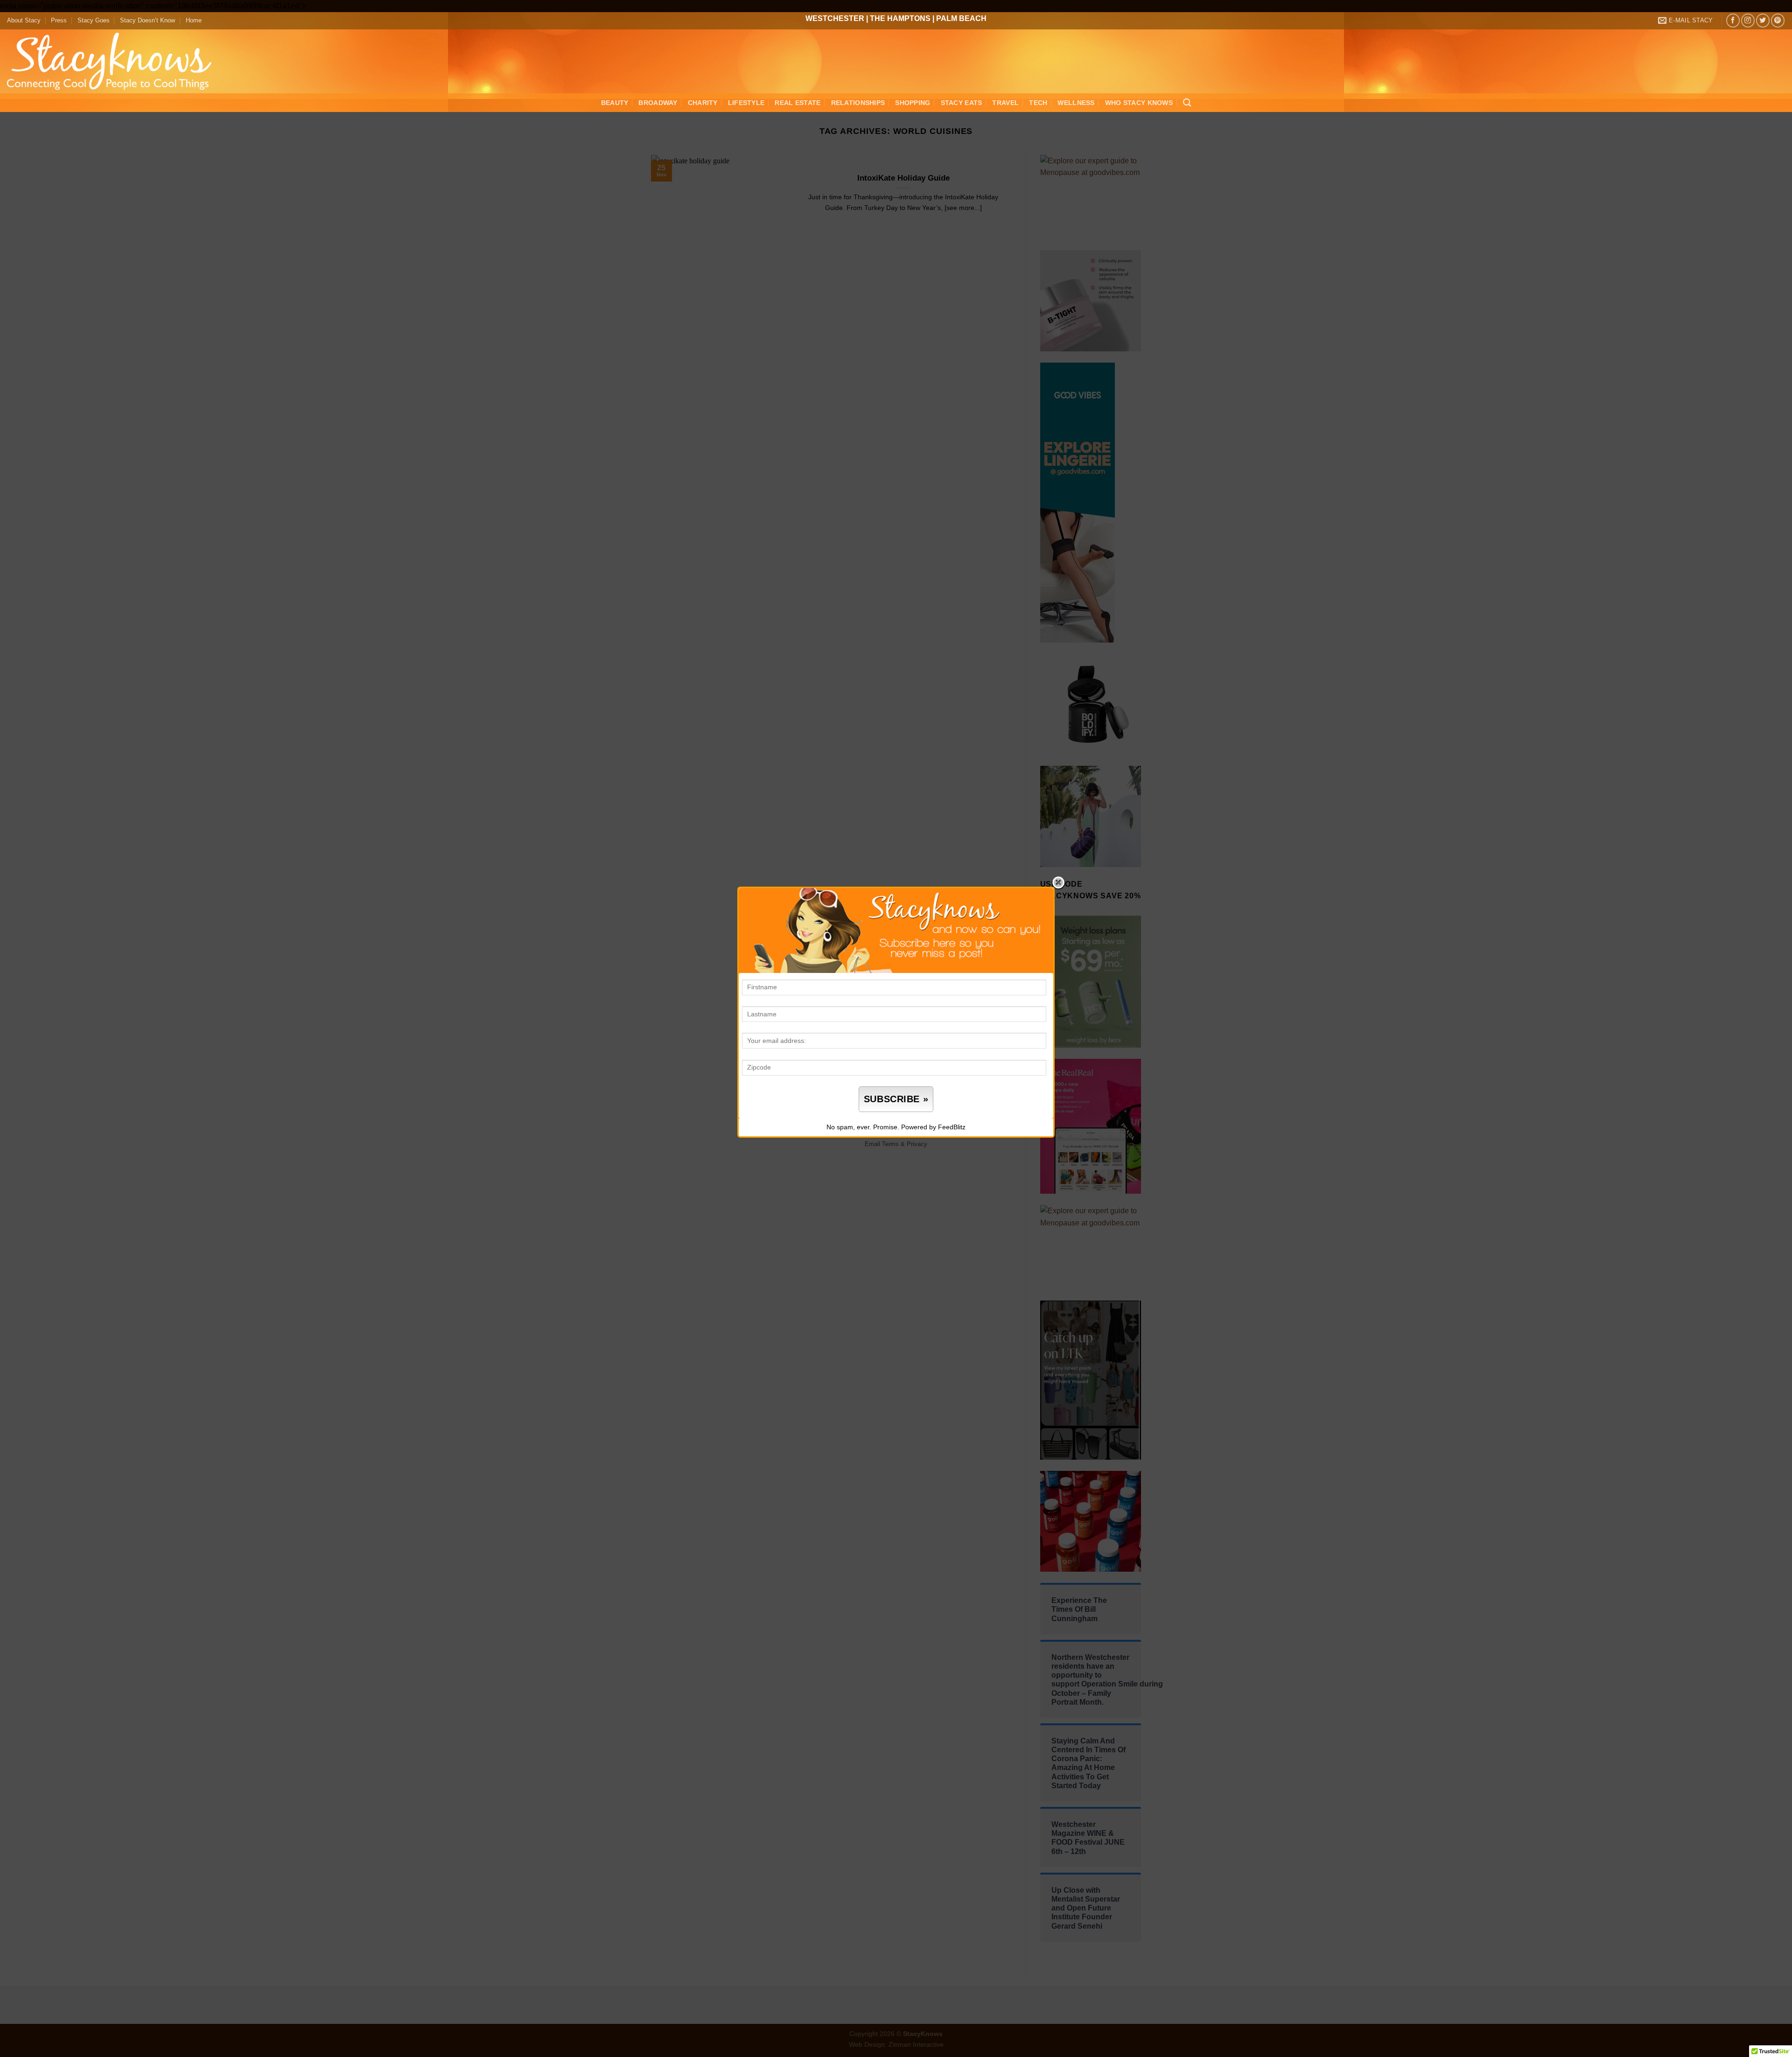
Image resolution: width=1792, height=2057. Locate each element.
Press (59, 20)
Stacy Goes (94, 20)
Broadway (658, 103)
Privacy (917, 1144)
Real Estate (798, 103)
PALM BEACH (961, 18)
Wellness (1076, 103)
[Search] (1187, 103)
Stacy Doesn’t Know (147, 20)
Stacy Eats (962, 103)
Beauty (615, 103)
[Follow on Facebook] (1733, 20)
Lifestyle (746, 103)
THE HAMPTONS (900, 18)
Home (194, 20)
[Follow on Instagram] (1748, 20)
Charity (703, 103)
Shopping (913, 103)
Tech (1038, 103)
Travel (1005, 103)
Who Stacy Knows (1139, 103)
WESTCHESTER (835, 18)
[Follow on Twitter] (1763, 20)
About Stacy (24, 20)
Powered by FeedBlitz (933, 1127)
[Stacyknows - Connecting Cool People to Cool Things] (115, 61)
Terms (890, 1144)
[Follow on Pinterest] (1778, 20)
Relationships (858, 103)
